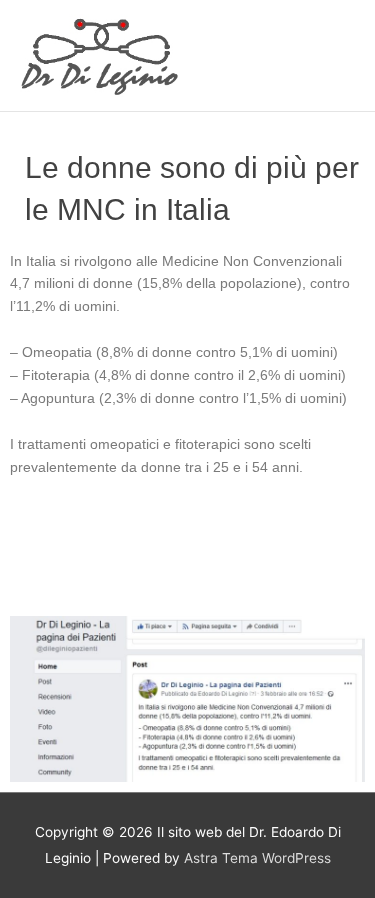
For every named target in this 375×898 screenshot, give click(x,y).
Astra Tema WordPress (257, 858)
